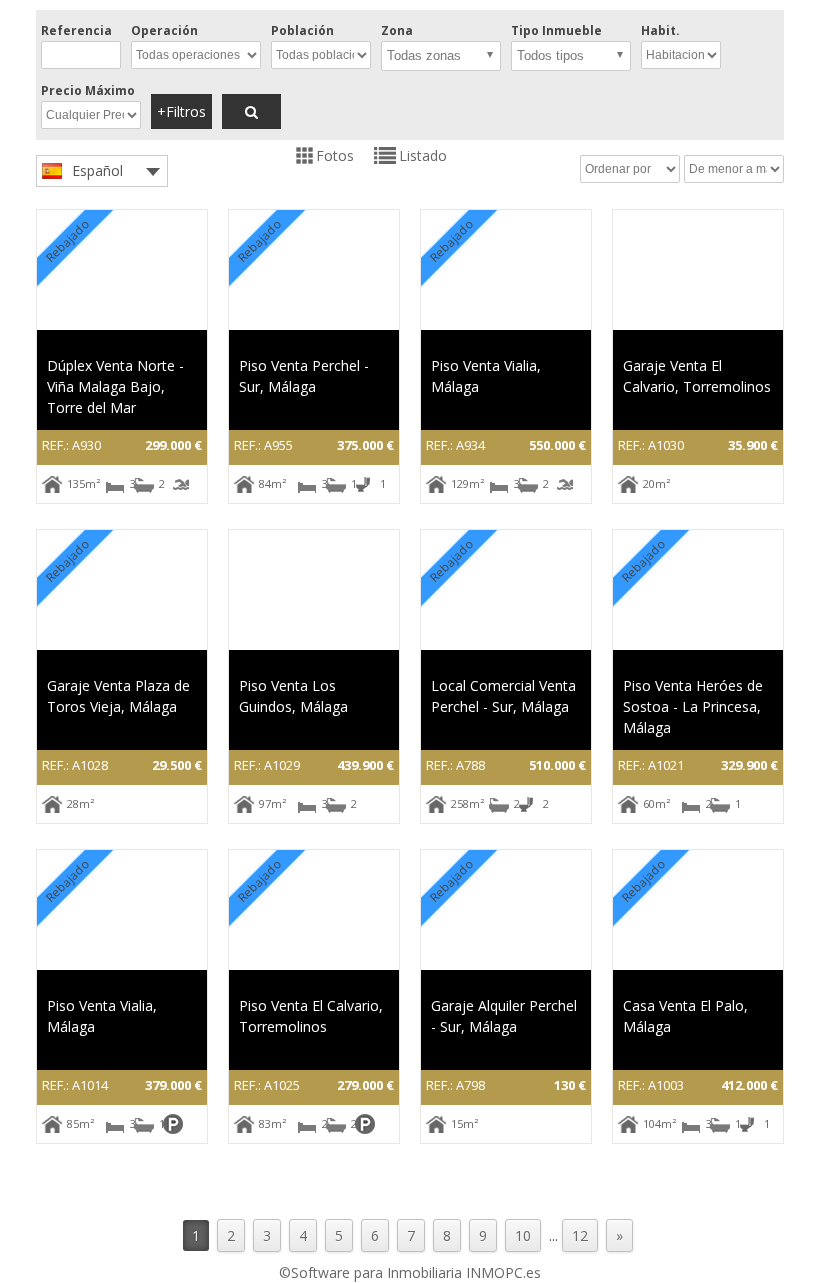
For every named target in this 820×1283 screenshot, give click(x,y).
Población (302, 30)
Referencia (76, 30)
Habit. (660, 30)
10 (523, 1235)
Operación (164, 30)
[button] (441, 56)
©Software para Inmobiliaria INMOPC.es (410, 1272)
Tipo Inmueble (556, 30)
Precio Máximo (88, 90)
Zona (397, 30)
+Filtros (181, 111)
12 (580, 1235)
